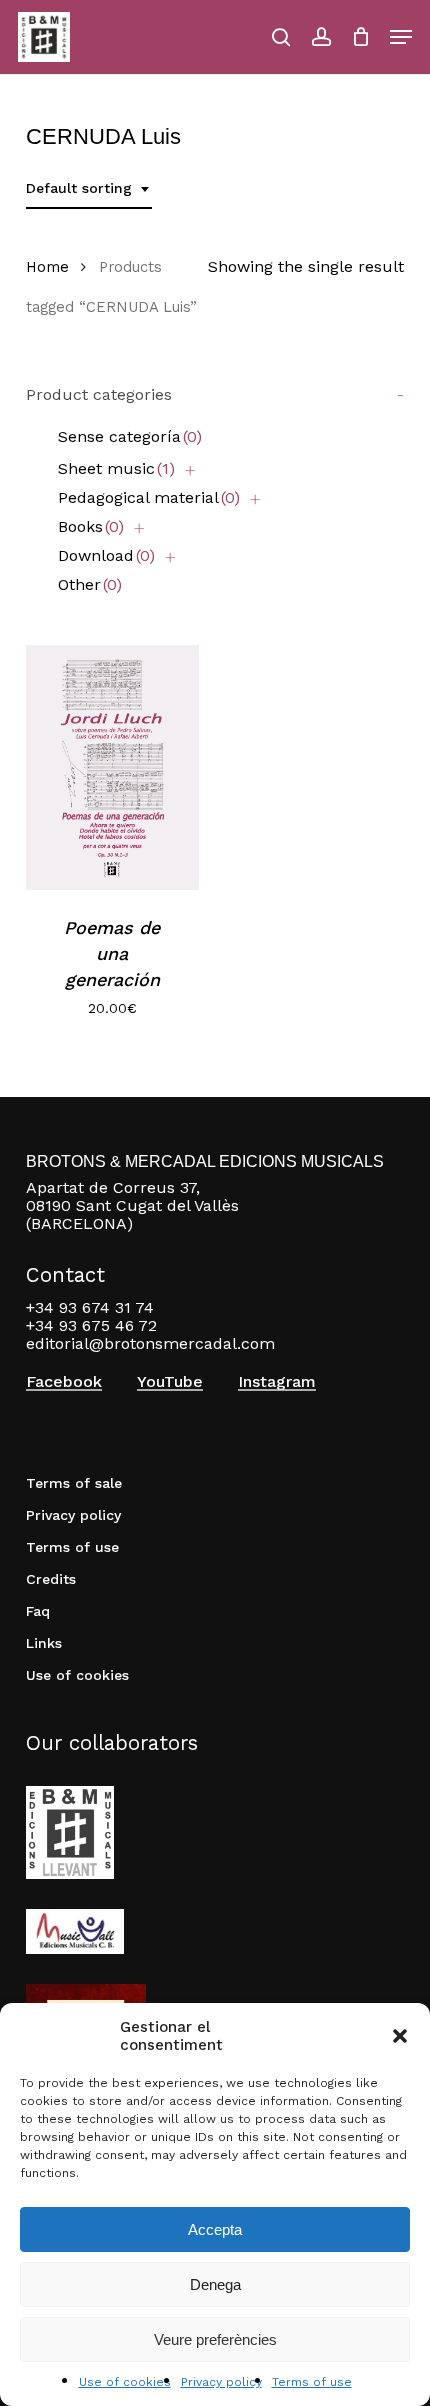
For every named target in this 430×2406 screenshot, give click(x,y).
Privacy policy (221, 2382)
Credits (51, 1579)
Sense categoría (130, 436)
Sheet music (116, 468)
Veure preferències (215, 2339)
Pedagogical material (149, 497)
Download (106, 555)
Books (91, 526)
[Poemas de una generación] (112, 767)
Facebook (64, 1382)
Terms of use (312, 2382)
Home (47, 267)
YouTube (170, 1382)
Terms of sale (74, 1483)
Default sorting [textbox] (79, 188)
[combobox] (89, 188)
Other (90, 584)
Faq (38, 1611)
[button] (400, 2036)
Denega (215, 2284)
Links (44, 1643)
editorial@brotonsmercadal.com (150, 1343)
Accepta (215, 2229)
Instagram (277, 1382)
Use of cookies (125, 2382)
